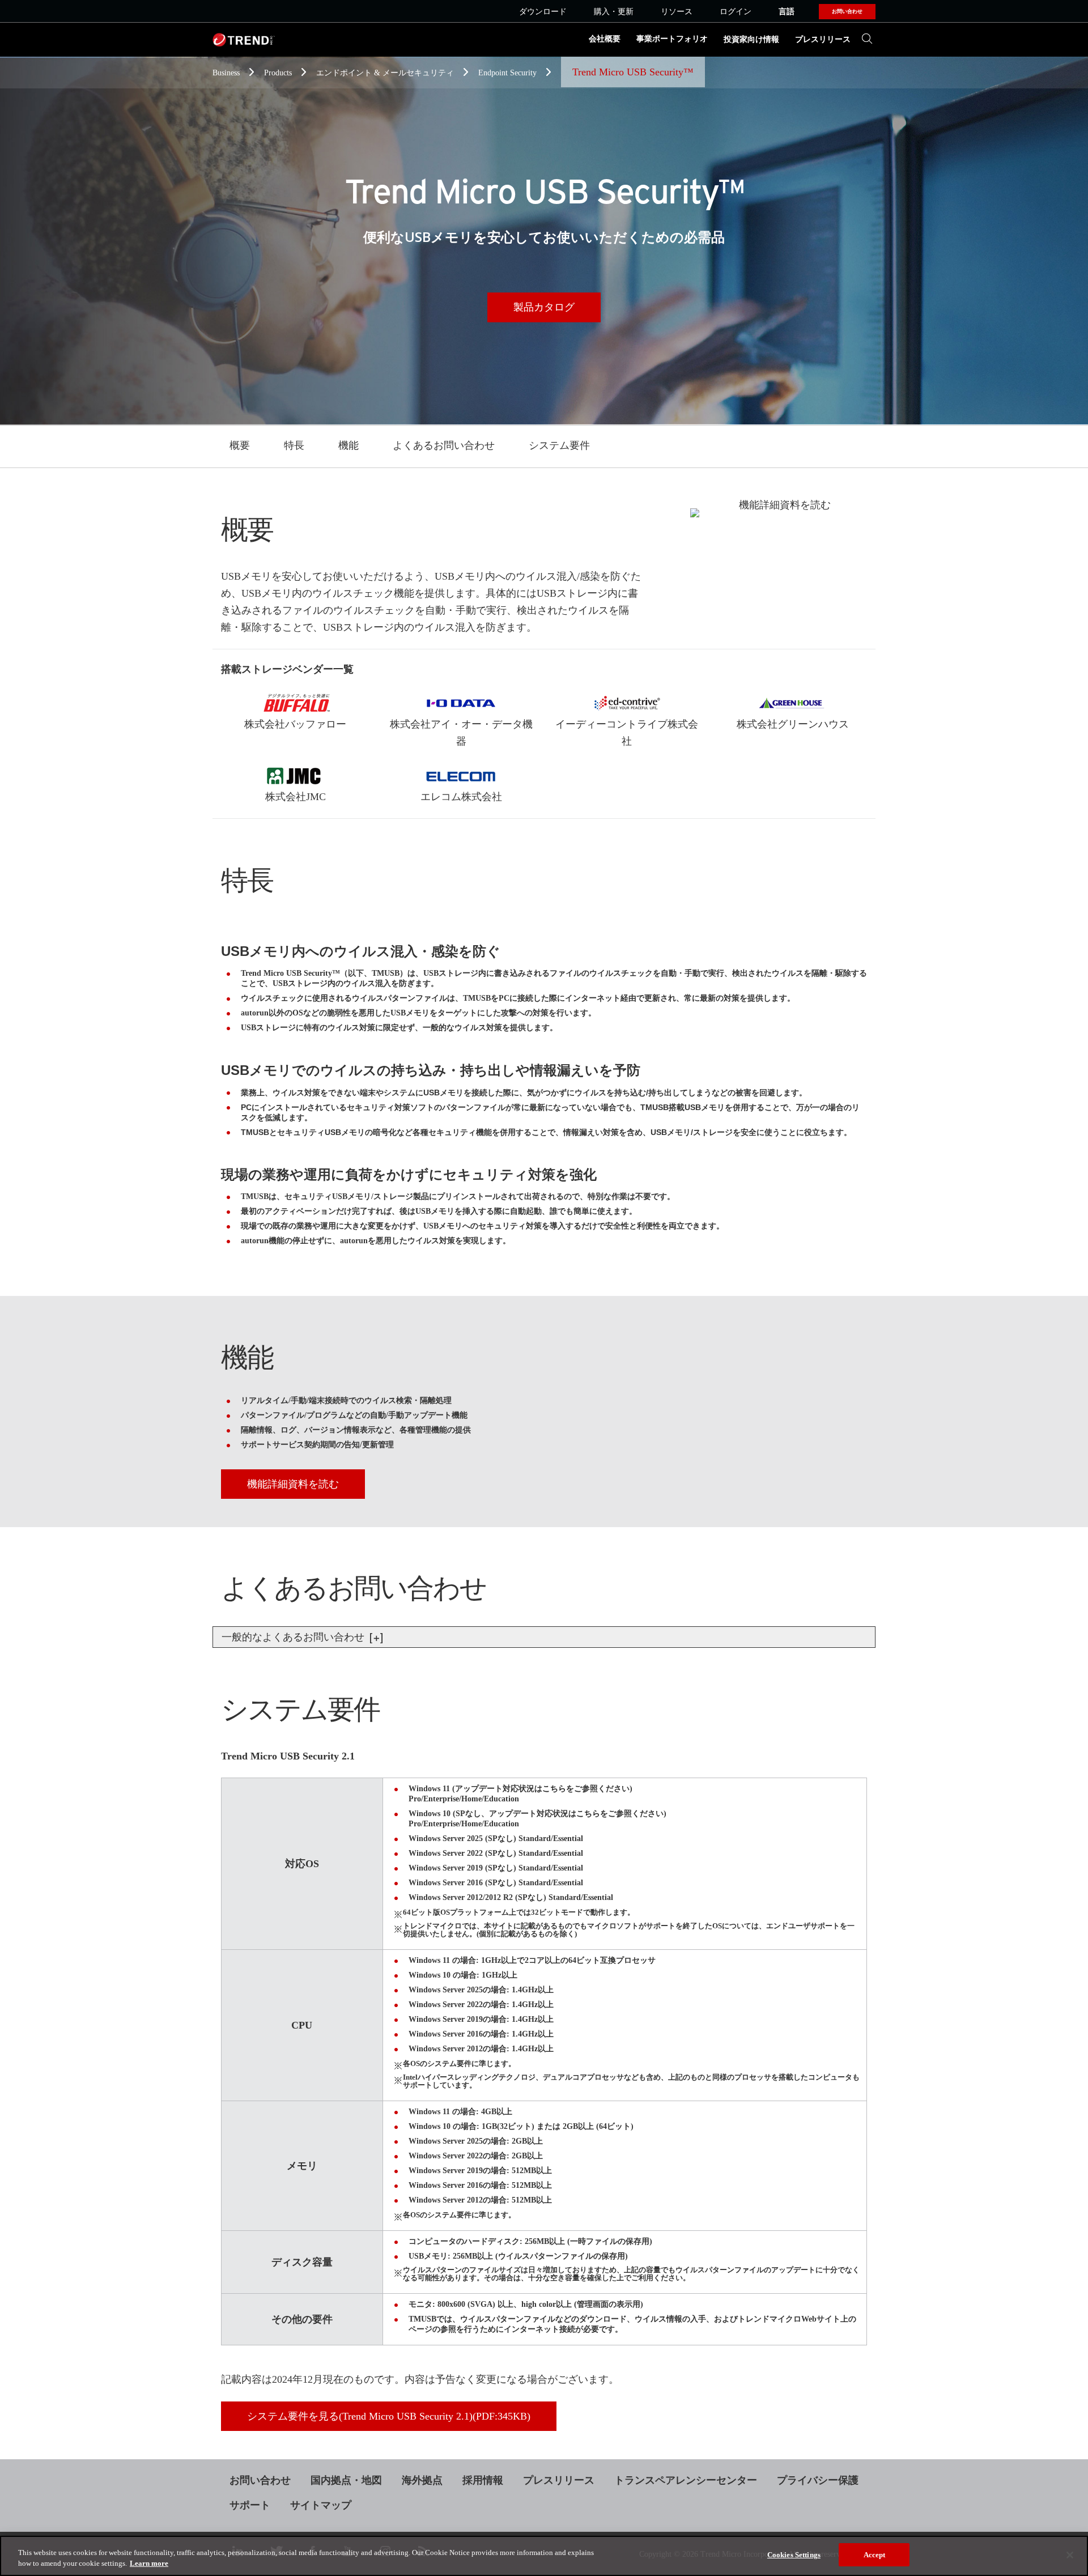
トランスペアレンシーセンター (686, 2480)
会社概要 (605, 39)
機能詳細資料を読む (293, 1484)
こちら (554, 1789)
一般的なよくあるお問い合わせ (294, 1637)
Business (227, 73)
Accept (875, 2555)
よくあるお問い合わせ (444, 445)
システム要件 (559, 445)
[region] (544, 2556)
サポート (250, 2505)
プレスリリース (823, 39)
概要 (240, 445)
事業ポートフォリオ (672, 39)
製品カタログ (544, 307)
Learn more (149, 2564)
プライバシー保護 (818, 2480)
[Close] (1070, 2555)
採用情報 (483, 2480)
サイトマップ (321, 2505)
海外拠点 (422, 2480)
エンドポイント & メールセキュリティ (386, 73)
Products (279, 73)
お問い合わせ (260, 2480)
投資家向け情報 (751, 39)
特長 (294, 445)
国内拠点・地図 (346, 2480)
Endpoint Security (509, 73)
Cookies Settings (794, 2555)
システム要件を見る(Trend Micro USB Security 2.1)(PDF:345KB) (389, 2416)
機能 (348, 445)
